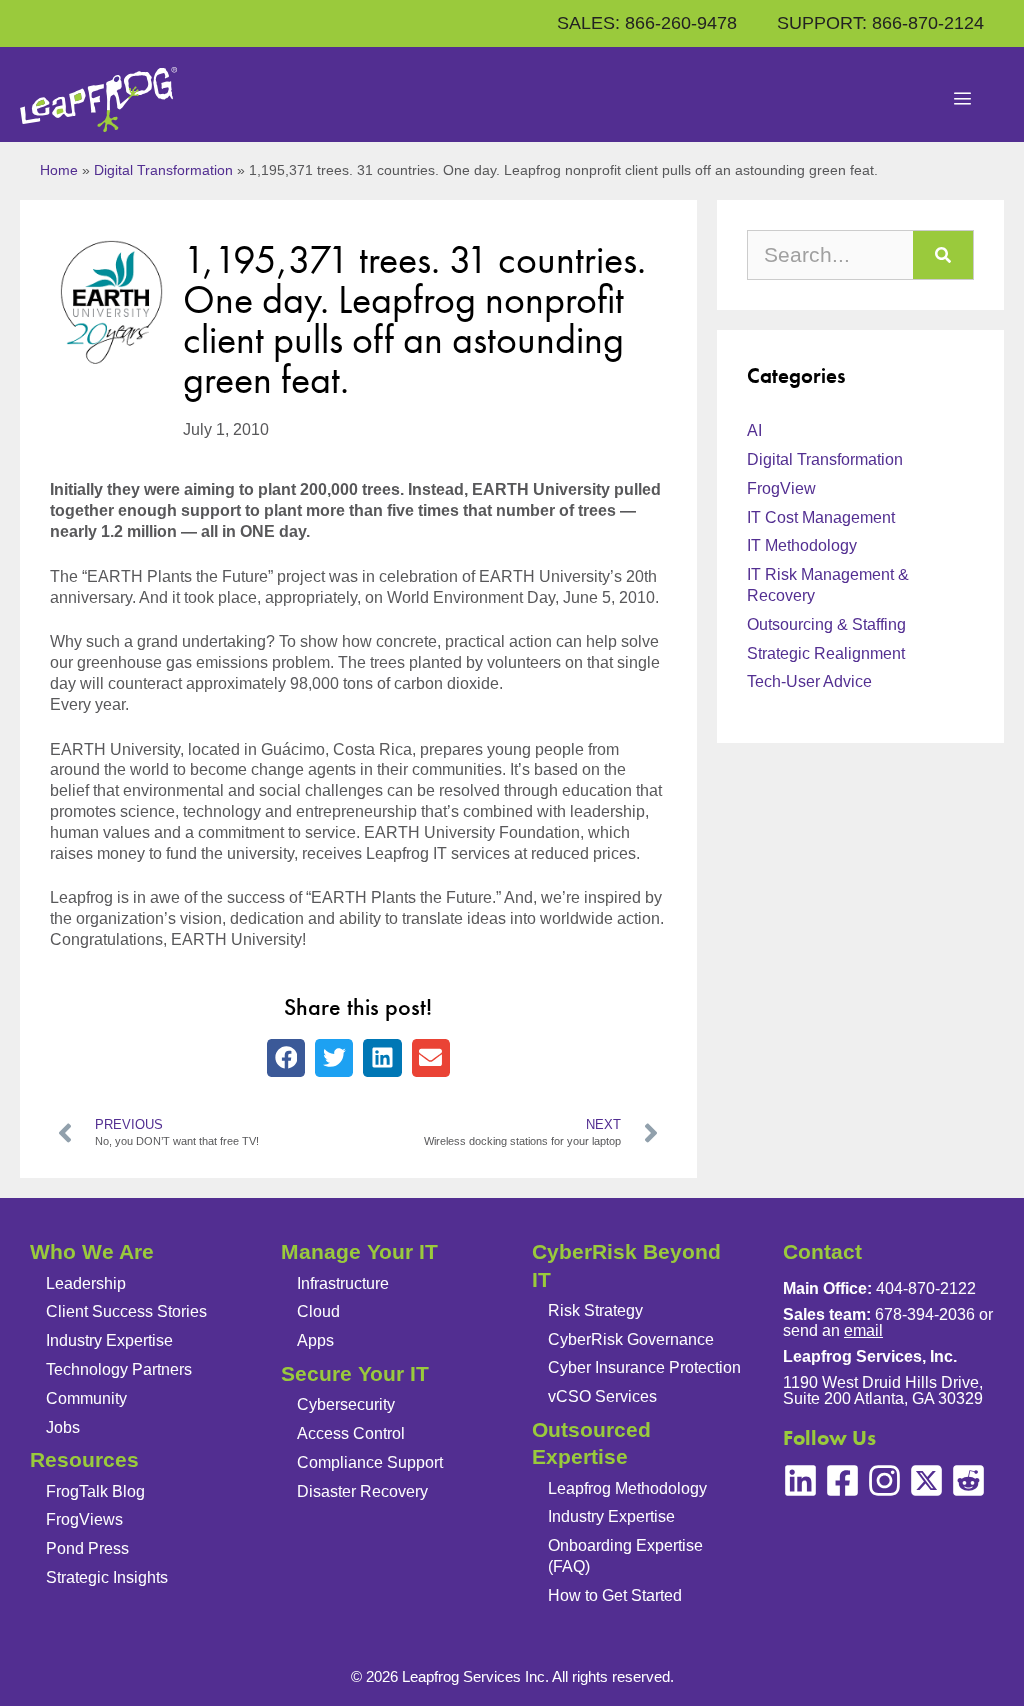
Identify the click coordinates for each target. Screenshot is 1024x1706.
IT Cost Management (821, 517)
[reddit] (968, 1480)
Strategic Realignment (826, 653)
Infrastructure (343, 1283)
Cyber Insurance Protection (644, 1367)
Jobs (63, 1427)
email (863, 1330)
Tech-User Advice (809, 681)
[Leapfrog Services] (98, 99)
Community (86, 1398)
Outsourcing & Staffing (826, 624)
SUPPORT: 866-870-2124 (880, 23)
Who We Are (92, 1251)
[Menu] (963, 100)
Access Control (351, 1433)
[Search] (943, 255)
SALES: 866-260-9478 (647, 23)
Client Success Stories (126, 1311)
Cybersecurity (346, 1404)
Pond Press (87, 1548)
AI (754, 430)
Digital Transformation (163, 170)
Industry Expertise (109, 1340)
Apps (315, 1340)
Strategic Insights (107, 1577)
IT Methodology (802, 545)
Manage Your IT (359, 1251)
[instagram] (884, 1480)
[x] (926, 1480)
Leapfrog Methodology (627, 1488)
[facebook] (842, 1480)
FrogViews (84, 1519)
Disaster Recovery (362, 1491)
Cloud (318, 1311)
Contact (822, 1251)
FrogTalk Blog (95, 1491)
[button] (286, 1058)
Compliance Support (370, 1462)
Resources (84, 1459)
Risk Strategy (595, 1310)
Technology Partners (119, 1369)
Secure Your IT (355, 1373)
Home (59, 170)
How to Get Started (615, 1595)
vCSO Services (602, 1396)
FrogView (781, 488)
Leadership (86, 1283)
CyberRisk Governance (631, 1339)
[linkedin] (800, 1480)
